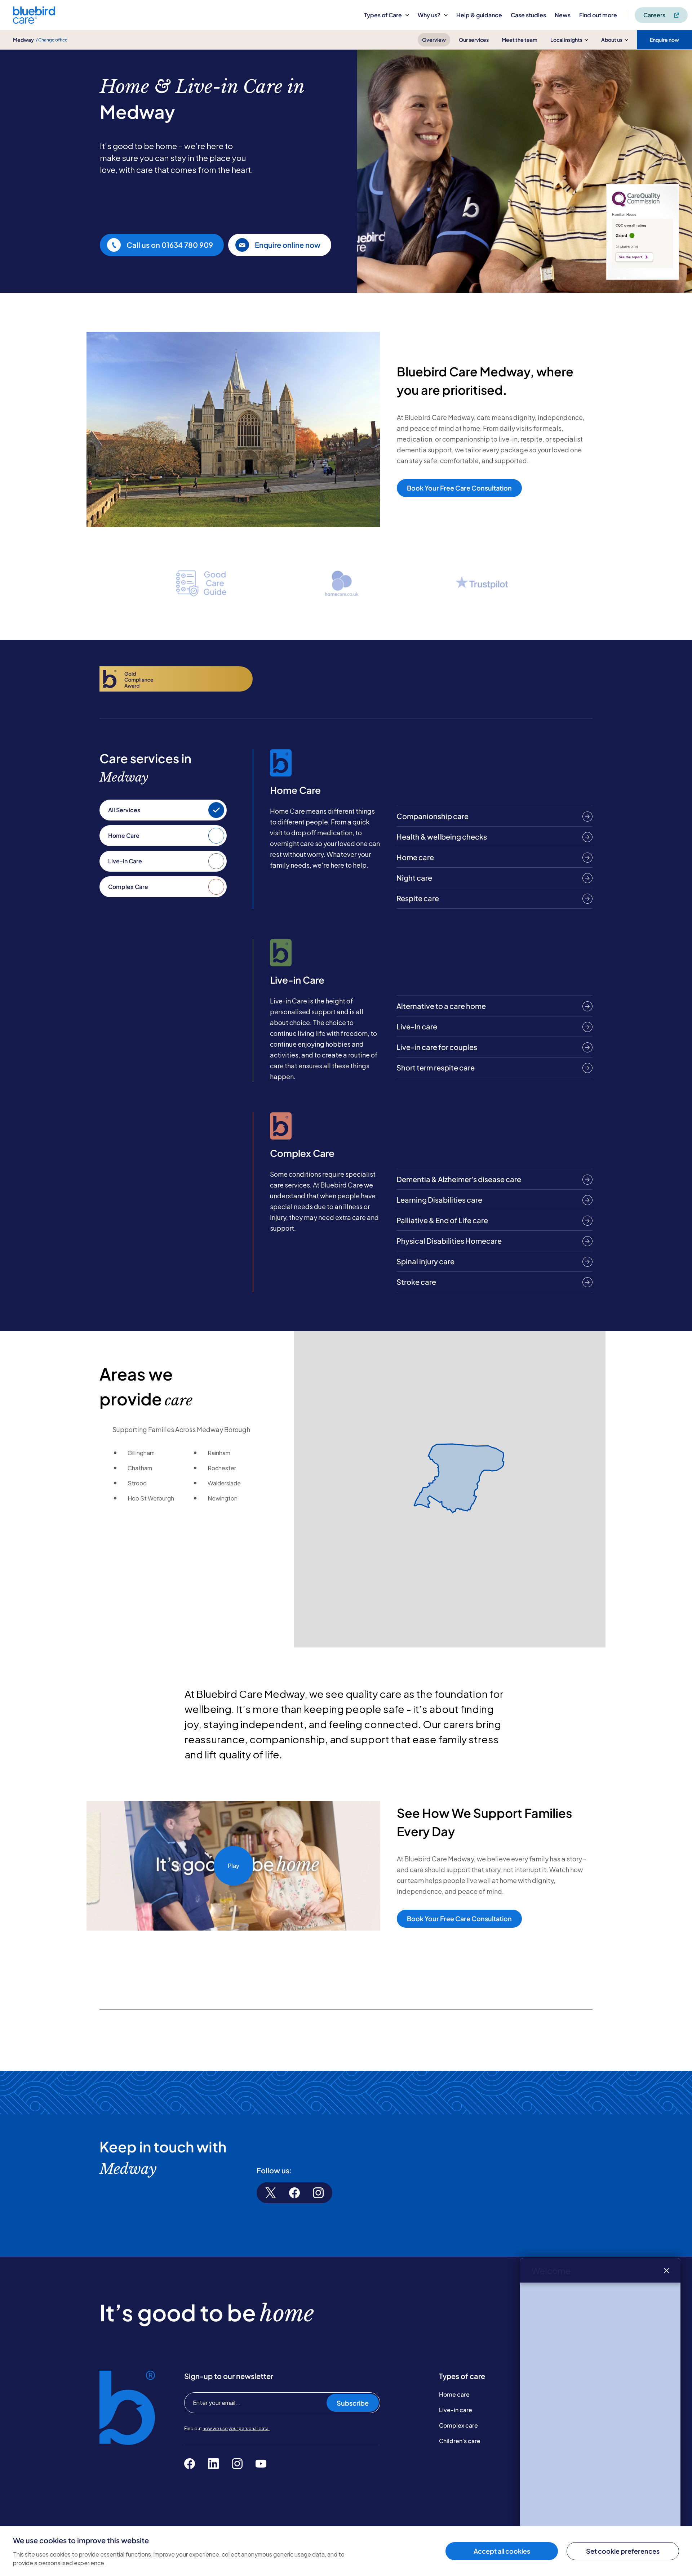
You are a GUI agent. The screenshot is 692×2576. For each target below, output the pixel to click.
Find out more (598, 15)
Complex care (458, 2425)
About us (612, 40)
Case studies (528, 15)
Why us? (429, 15)
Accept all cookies (502, 2551)
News (563, 15)
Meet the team (520, 40)
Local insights (566, 40)
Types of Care (383, 15)
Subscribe (353, 2403)
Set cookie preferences (623, 2551)
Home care (454, 2394)
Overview (434, 40)
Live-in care (456, 2410)
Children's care (460, 2441)
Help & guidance (479, 15)
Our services (474, 40)
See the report (630, 257)
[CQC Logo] (636, 205)
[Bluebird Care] (34, 21)
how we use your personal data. (236, 2429)
